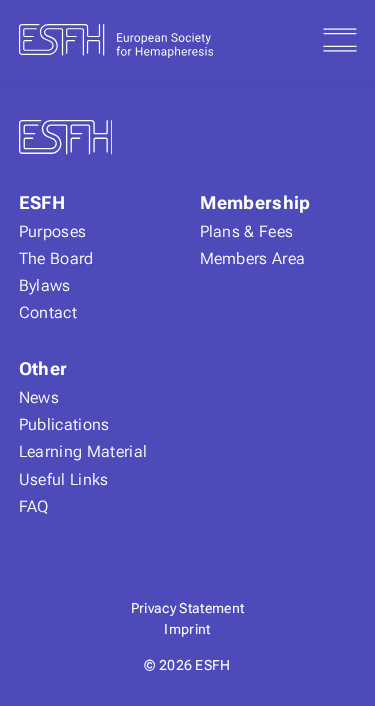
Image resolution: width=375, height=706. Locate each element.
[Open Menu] (340, 40)
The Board (56, 258)
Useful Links (64, 479)
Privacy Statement (187, 608)
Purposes (53, 231)
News (39, 397)
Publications (64, 424)
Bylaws (45, 285)
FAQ (34, 506)
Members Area (253, 258)
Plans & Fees (247, 231)
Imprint (187, 629)
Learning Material (83, 451)
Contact (48, 312)
